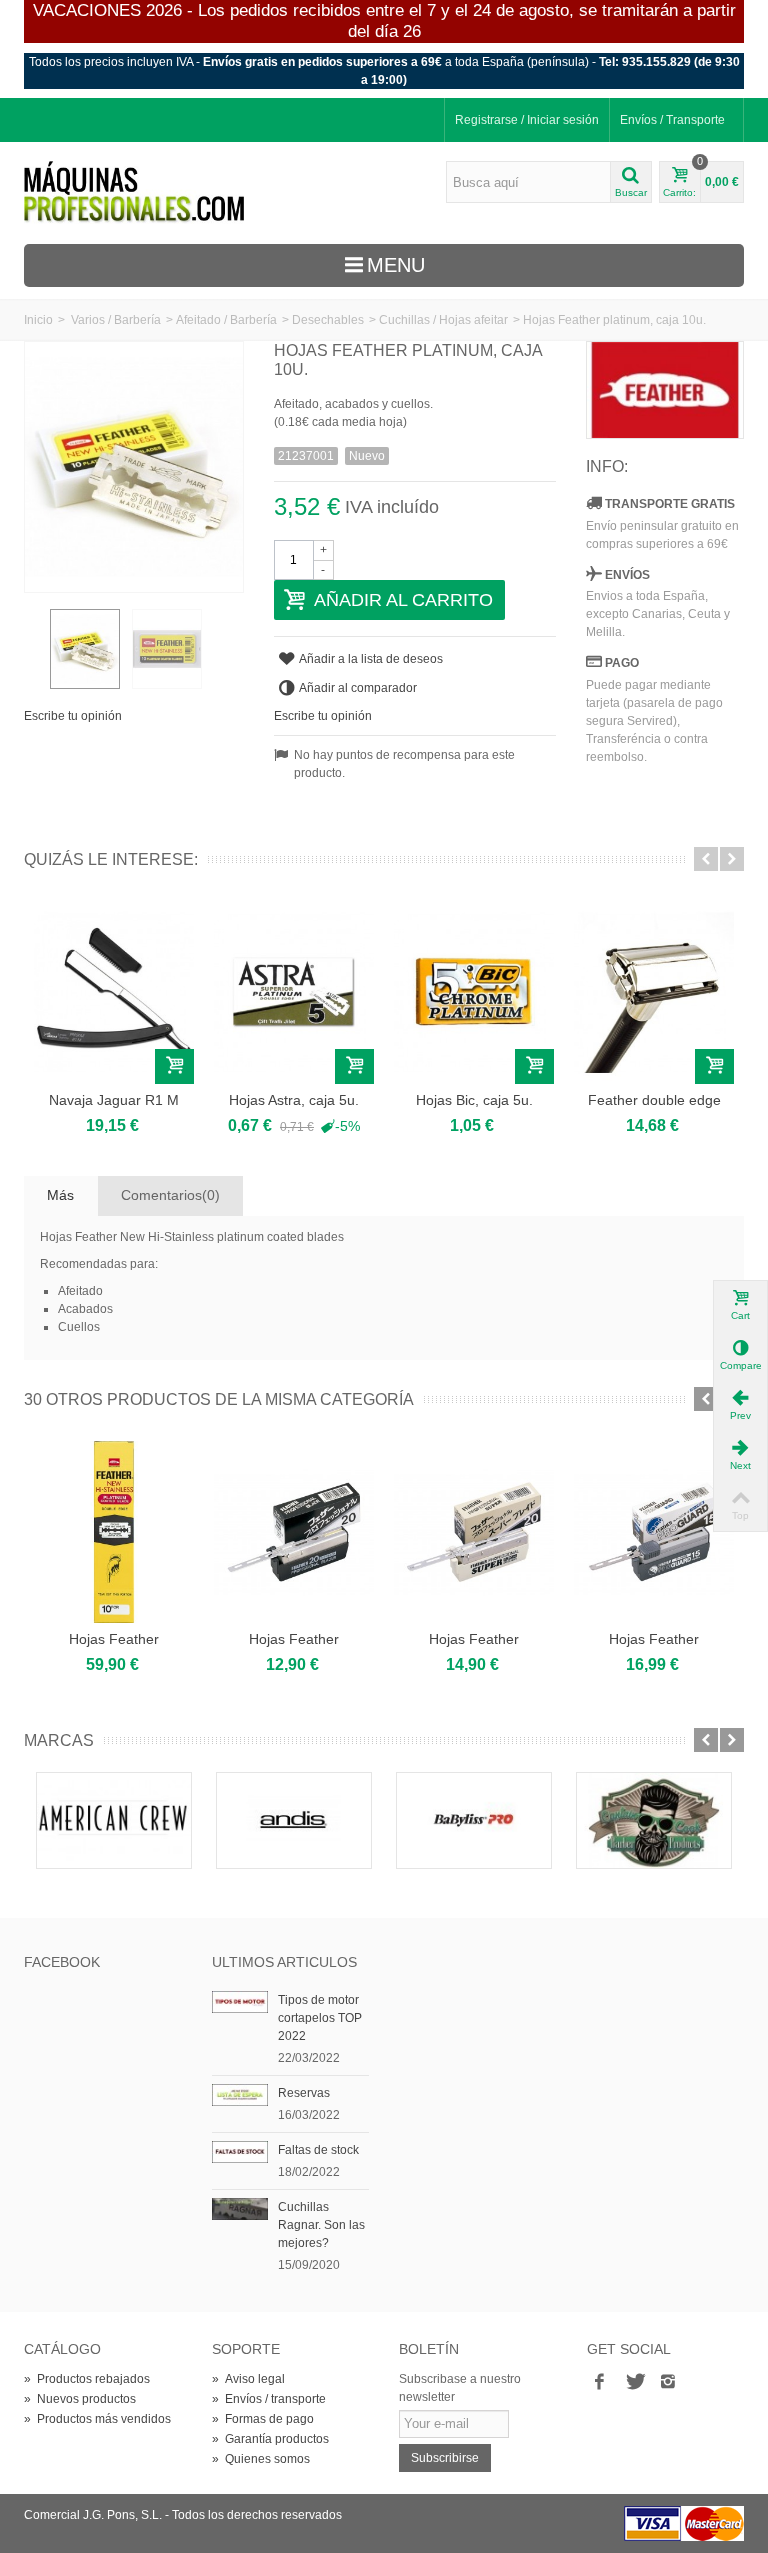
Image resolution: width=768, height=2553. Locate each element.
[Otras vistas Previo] (34, 650)
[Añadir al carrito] (174, 1066)
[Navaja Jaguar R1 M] (114, 992)
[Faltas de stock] (240, 2151)
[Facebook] (600, 2383)
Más (60, 1195)
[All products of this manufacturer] (665, 390)
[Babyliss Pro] (474, 1820)
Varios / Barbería (116, 320)
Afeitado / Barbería (226, 320)
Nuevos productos (80, 2399)
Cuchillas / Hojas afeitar (443, 320)
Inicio (38, 320)
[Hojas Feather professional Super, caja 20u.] (474, 1532)
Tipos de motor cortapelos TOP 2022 (320, 2018)
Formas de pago (263, 2419)
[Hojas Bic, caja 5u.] (474, 992)
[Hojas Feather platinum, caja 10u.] (85, 649)
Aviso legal (248, 2379)
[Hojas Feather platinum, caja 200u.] (114, 1532)
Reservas (304, 2093)
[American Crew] (114, 1820)
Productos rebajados (87, 2379)
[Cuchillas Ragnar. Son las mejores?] (240, 2208)
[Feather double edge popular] (654, 992)
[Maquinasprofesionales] (134, 192)
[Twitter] (634, 2383)
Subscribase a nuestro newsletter (460, 2388)
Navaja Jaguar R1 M (114, 1100)
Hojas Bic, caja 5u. (474, 1100)
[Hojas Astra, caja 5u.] (294, 992)
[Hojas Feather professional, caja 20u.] (294, 1532)
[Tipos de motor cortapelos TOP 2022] (240, 2001)
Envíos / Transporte (672, 120)
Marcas (59, 1740)
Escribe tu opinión (73, 716)
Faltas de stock (318, 2150)
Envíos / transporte (269, 2399)
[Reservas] (240, 2094)
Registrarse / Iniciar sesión (527, 120)
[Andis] (294, 1820)
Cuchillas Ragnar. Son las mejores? (321, 2225)
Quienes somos (261, 2459)
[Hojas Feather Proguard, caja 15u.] (654, 1532)
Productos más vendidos (97, 2419)
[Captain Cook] (654, 1820)
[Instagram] (668, 2383)
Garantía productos (270, 2439)
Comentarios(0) (170, 1195)
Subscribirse (445, 2458)
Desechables (328, 320)
